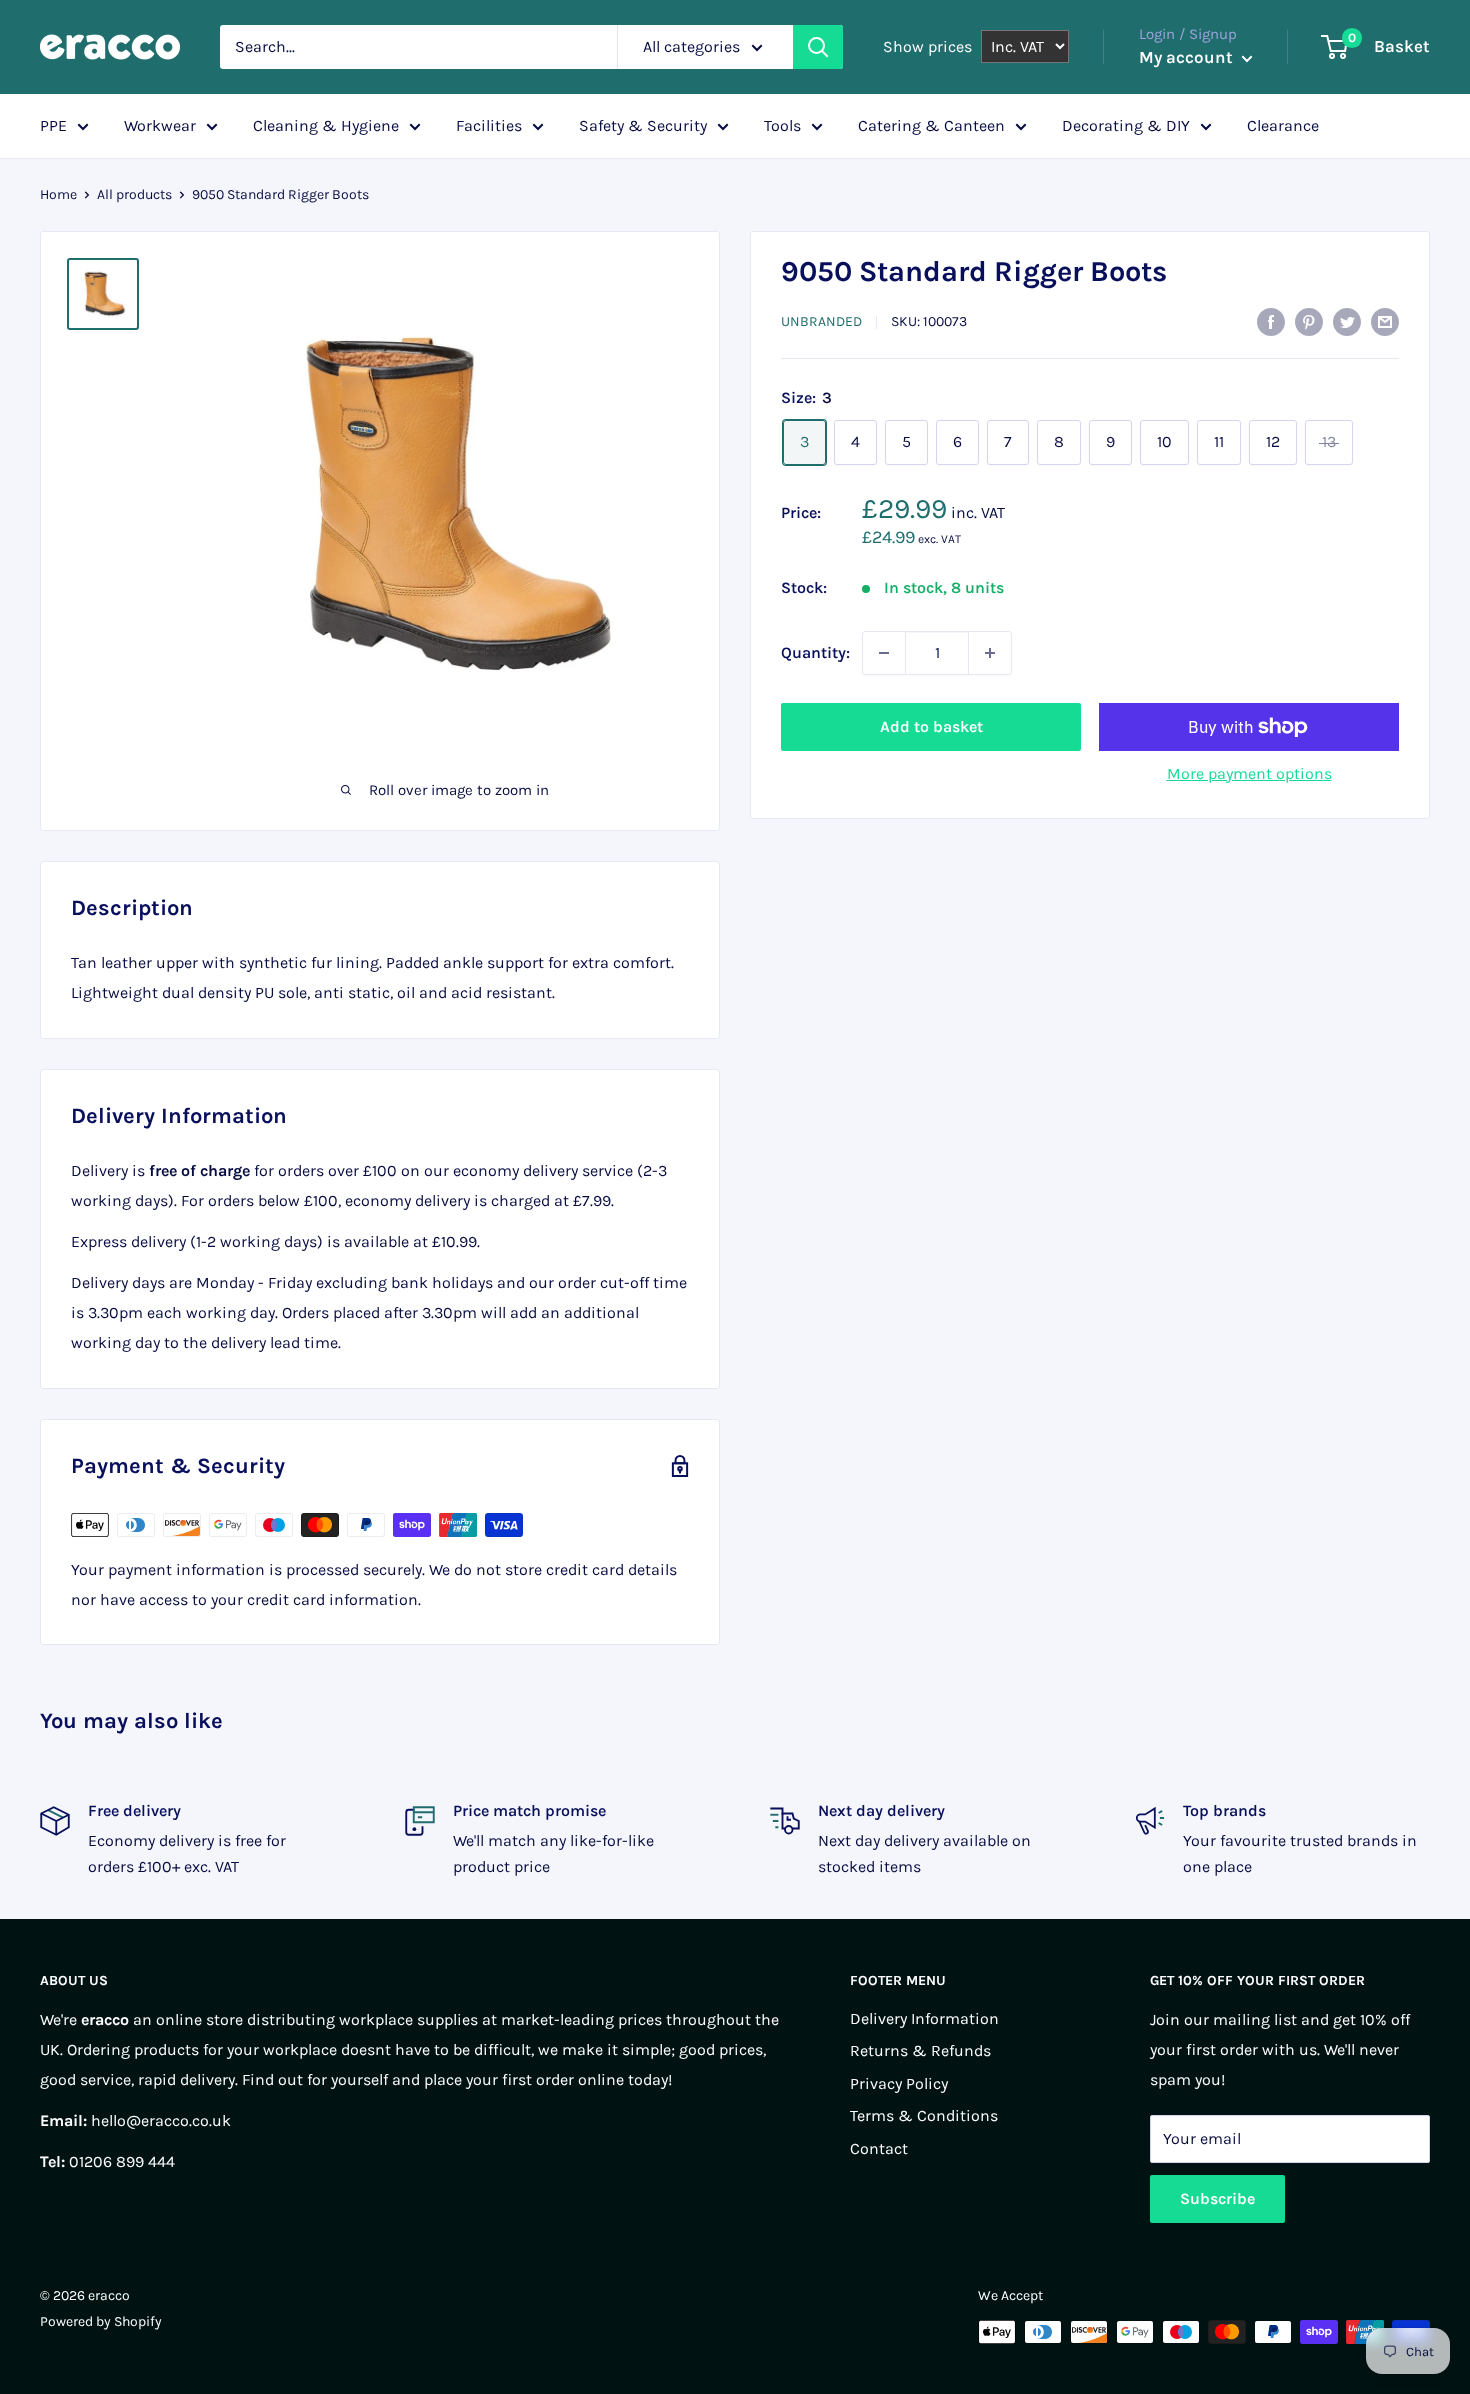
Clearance (1283, 125)
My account (1188, 57)
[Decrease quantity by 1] (884, 653)
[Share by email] (1385, 320)
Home (58, 194)
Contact (879, 2148)
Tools (782, 125)
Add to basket (931, 726)
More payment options (1249, 773)
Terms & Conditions (924, 2115)
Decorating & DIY (1126, 125)
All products (134, 194)
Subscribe (1217, 2198)
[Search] (818, 47)
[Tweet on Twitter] (1347, 320)
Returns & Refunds (920, 2050)
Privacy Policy (899, 2083)
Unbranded (821, 321)
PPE (53, 125)
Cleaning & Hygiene (326, 125)
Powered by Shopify (101, 2321)
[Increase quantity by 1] (990, 653)
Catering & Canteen (931, 125)
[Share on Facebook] (1271, 320)
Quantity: (815, 652)
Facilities (489, 125)
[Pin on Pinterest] (1309, 320)
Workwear (160, 125)
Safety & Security (643, 125)
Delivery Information (924, 2018)
